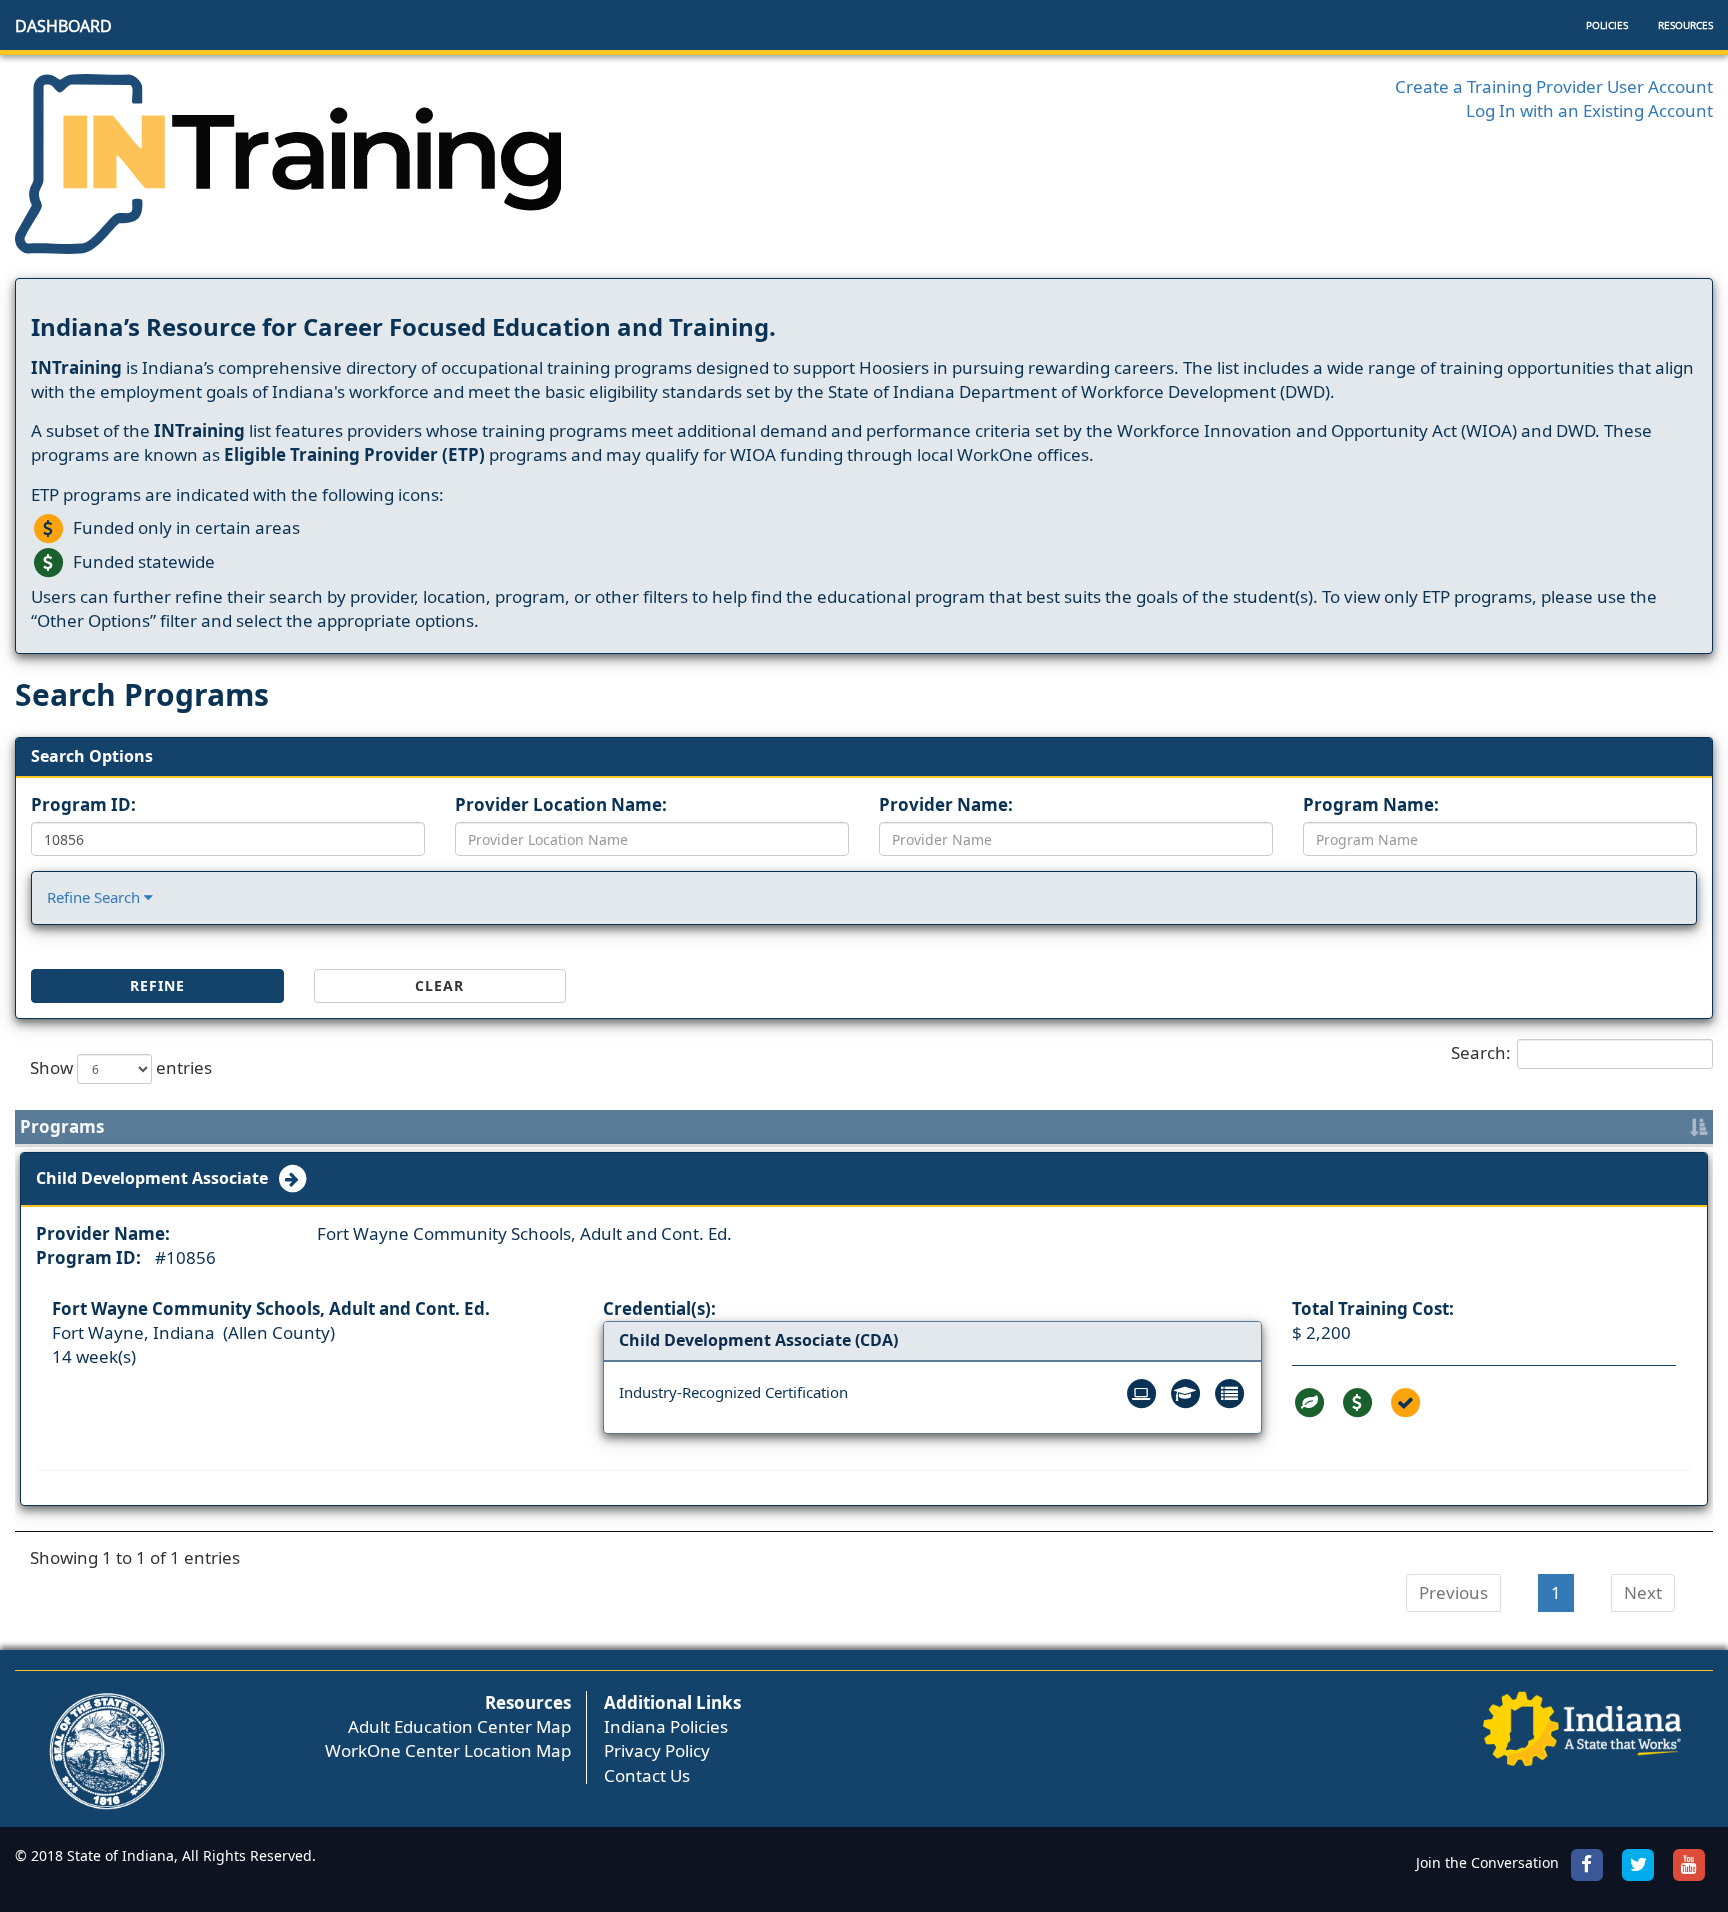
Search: (1481, 1051)
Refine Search (95, 897)
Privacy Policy (657, 1750)
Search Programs (142, 694)
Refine (157, 985)
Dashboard (63, 26)
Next (1643, 1592)
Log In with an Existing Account (1589, 110)
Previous (1453, 1592)
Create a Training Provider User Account (1554, 86)
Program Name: (1371, 804)
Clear (439, 985)
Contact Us (647, 1775)
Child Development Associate (156, 1178)
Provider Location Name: (561, 804)
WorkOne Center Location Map (448, 1750)
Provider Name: (946, 804)
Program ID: (83, 804)
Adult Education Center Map (459, 1726)
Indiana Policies (666, 1726)
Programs (62, 1126)
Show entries (121, 1066)
